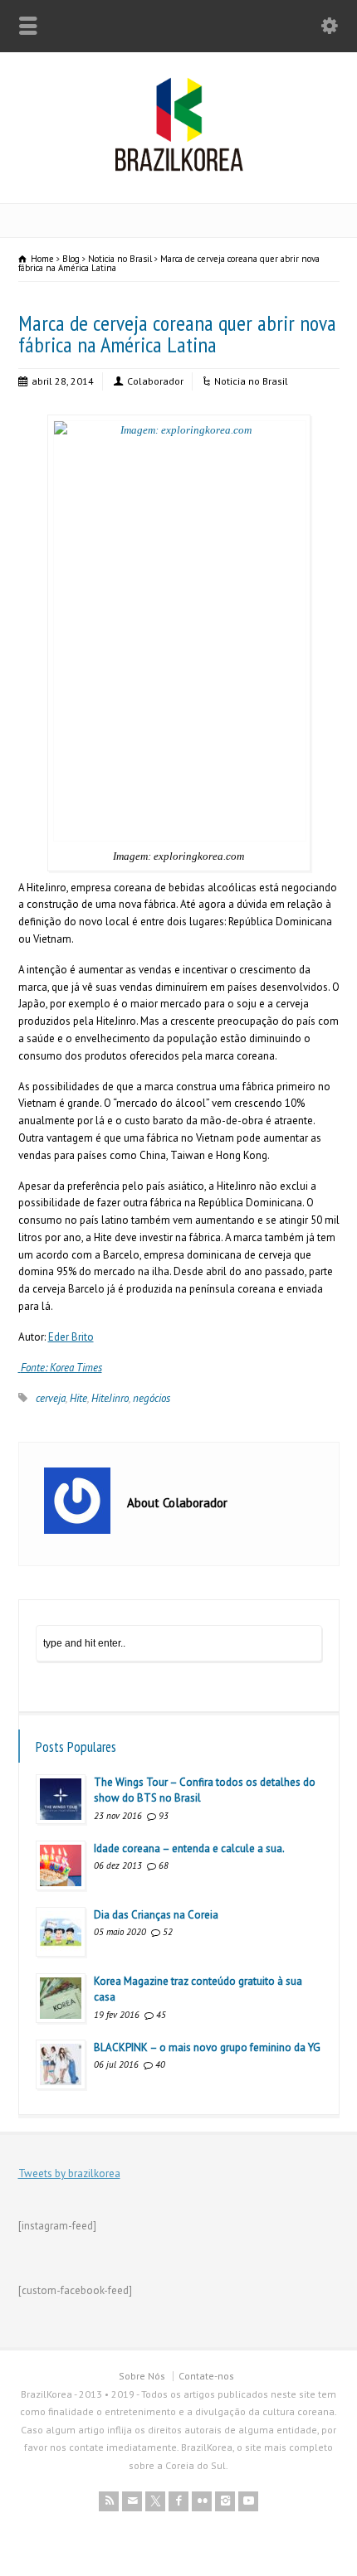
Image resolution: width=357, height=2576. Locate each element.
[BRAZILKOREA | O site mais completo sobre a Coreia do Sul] (179, 168)
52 (168, 1932)
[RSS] (109, 2501)
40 (160, 2064)
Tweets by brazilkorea (69, 2173)
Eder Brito (71, 1337)
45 (161, 2015)
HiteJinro (110, 1398)
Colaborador (155, 381)
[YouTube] (248, 2501)
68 (164, 1865)
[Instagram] (225, 2501)
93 (164, 1816)
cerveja (51, 1398)
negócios (152, 1398)
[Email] (132, 2501)
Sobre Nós (142, 2376)
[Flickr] (202, 2501)
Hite (78, 1398)
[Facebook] (178, 2501)
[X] (155, 2501)
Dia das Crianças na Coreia (156, 1915)
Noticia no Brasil (251, 381)
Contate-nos (206, 2376)
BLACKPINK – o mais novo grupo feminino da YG (207, 2047)
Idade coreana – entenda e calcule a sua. (189, 1848)
